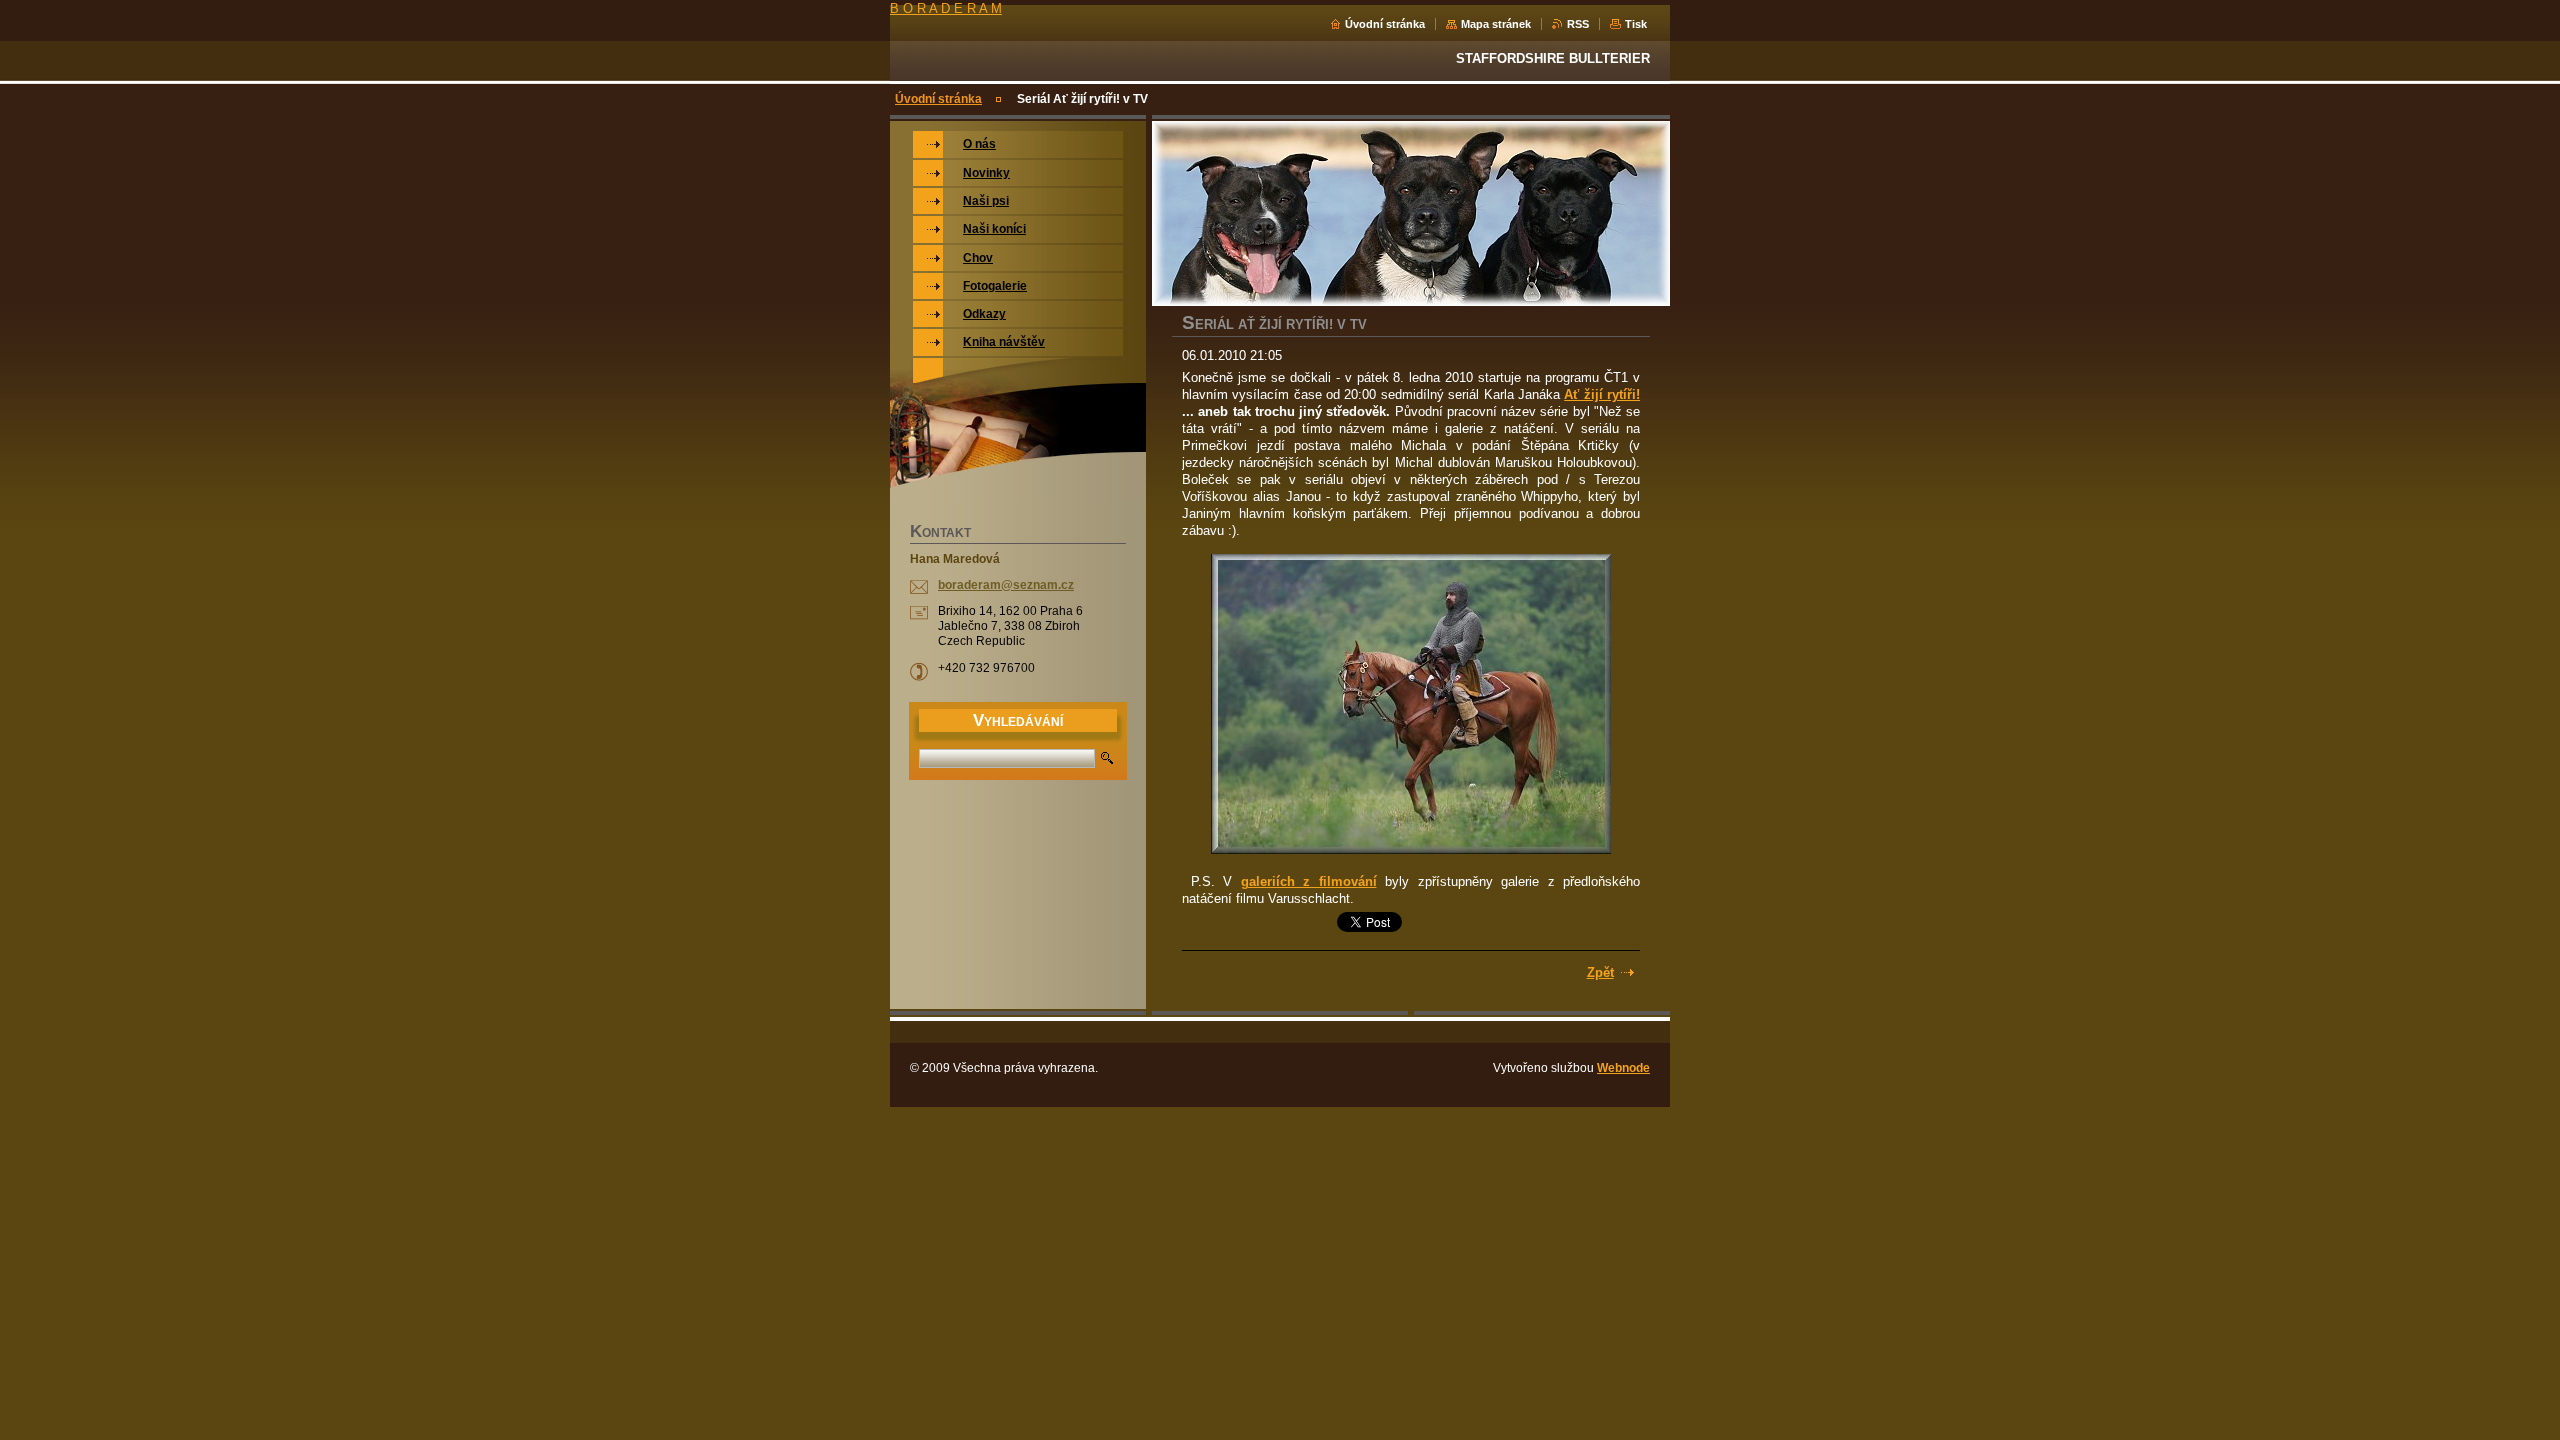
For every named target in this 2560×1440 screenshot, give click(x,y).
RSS (1578, 24)
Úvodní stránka (1385, 24)
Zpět (1600, 972)
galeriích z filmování (1309, 881)
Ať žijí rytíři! (1602, 394)
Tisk (1636, 24)
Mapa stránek (1496, 24)
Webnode (1623, 1068)
